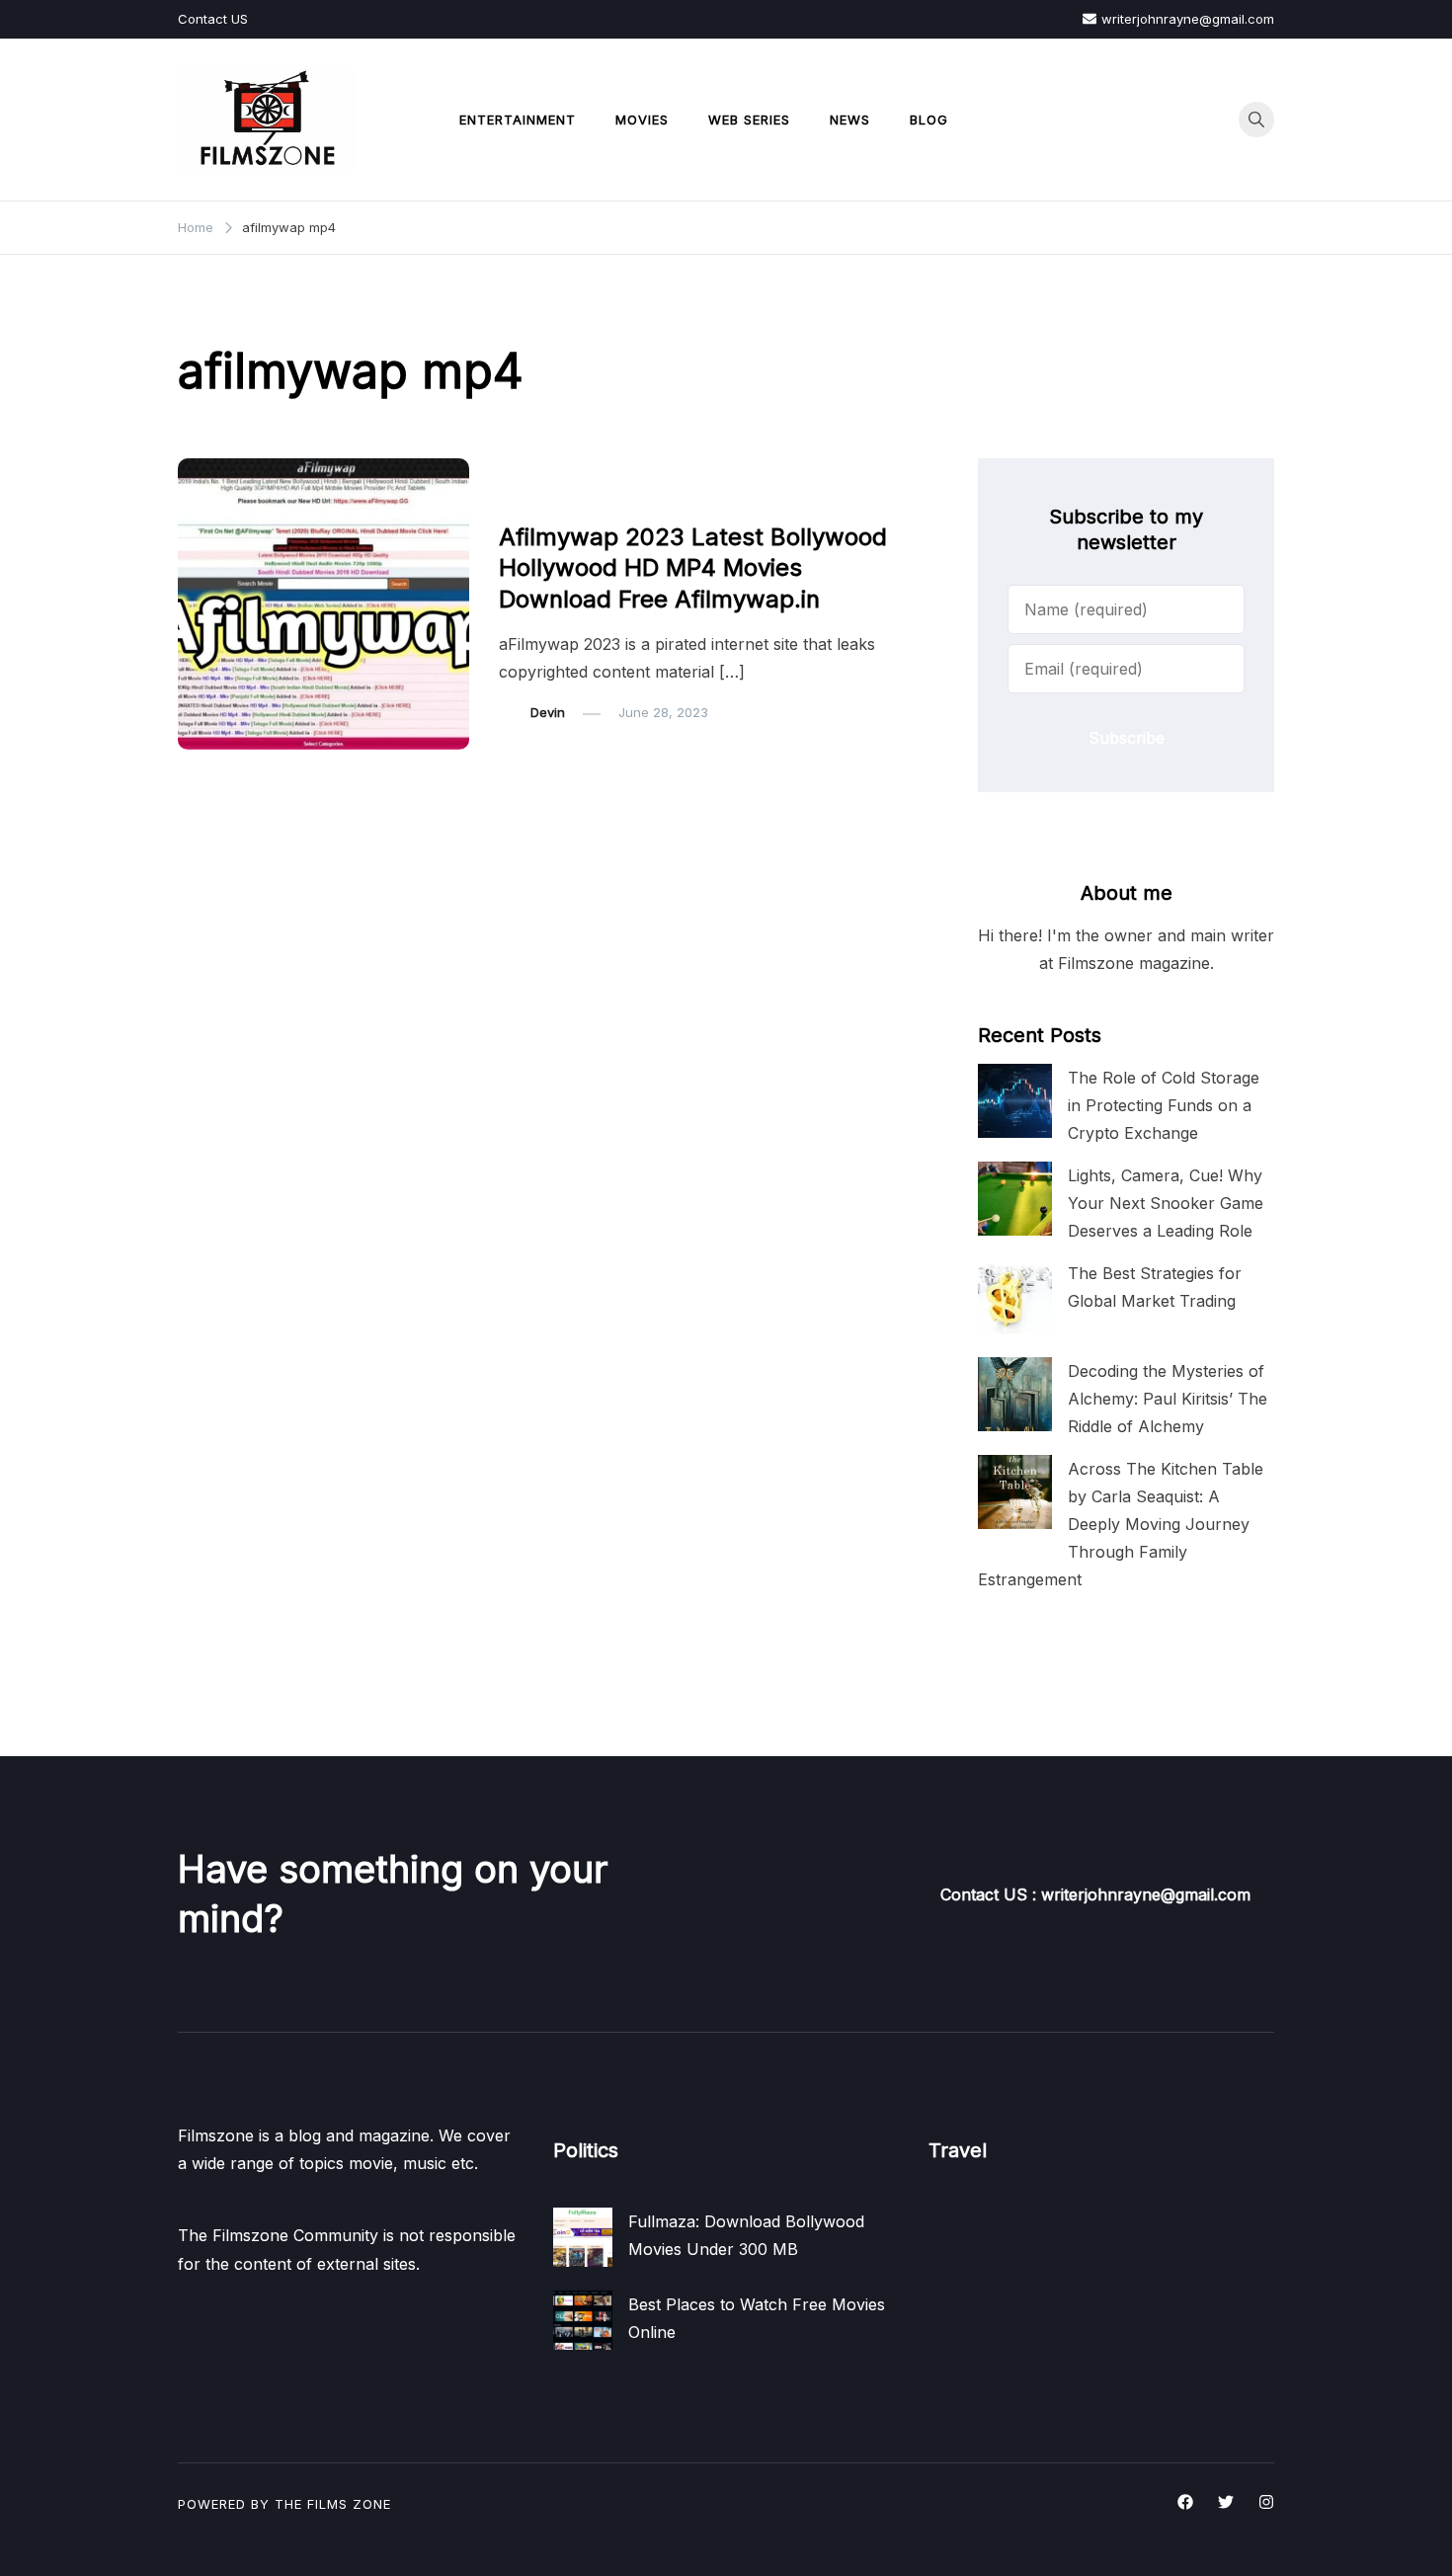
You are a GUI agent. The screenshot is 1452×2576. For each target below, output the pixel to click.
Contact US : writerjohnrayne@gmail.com (1095, 1894)
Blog (929, 120)
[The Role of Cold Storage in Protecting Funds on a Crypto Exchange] (1015, 1101)
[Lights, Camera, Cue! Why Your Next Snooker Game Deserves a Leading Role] (1015, 1199)
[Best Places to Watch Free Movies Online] (583, 2320)
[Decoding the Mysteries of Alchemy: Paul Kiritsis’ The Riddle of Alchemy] (1015, 1394)
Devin (548, 712)
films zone (349, 2504)
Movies (642, 120)
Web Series (749, 120)
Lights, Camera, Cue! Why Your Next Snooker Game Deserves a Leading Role (1166, 1203)
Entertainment (518, 120)
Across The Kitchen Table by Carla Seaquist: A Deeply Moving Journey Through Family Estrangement (1121, 1525)
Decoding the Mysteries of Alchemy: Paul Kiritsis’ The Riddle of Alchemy (1168, 1399)
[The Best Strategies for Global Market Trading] (1015, 1296)
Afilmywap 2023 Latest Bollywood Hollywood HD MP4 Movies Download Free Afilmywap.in (693, 567)
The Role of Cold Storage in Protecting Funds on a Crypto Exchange (1164, 1105)
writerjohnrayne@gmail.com (1188, 19)
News (850, 120)
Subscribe (1127, 738)
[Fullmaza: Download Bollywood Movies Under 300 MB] (583, 2237)
